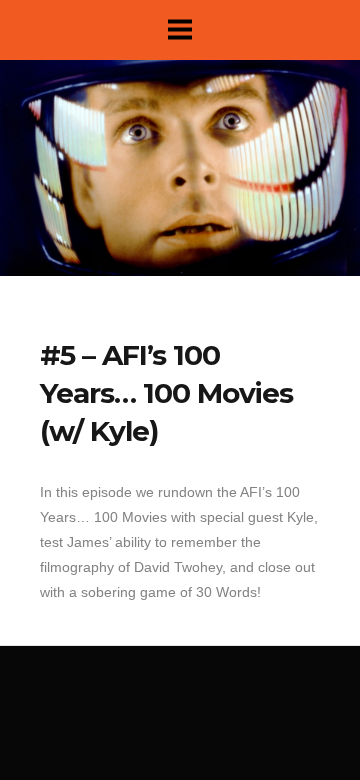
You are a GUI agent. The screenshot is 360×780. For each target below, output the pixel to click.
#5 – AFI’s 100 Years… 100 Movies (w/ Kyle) (166, 393)
